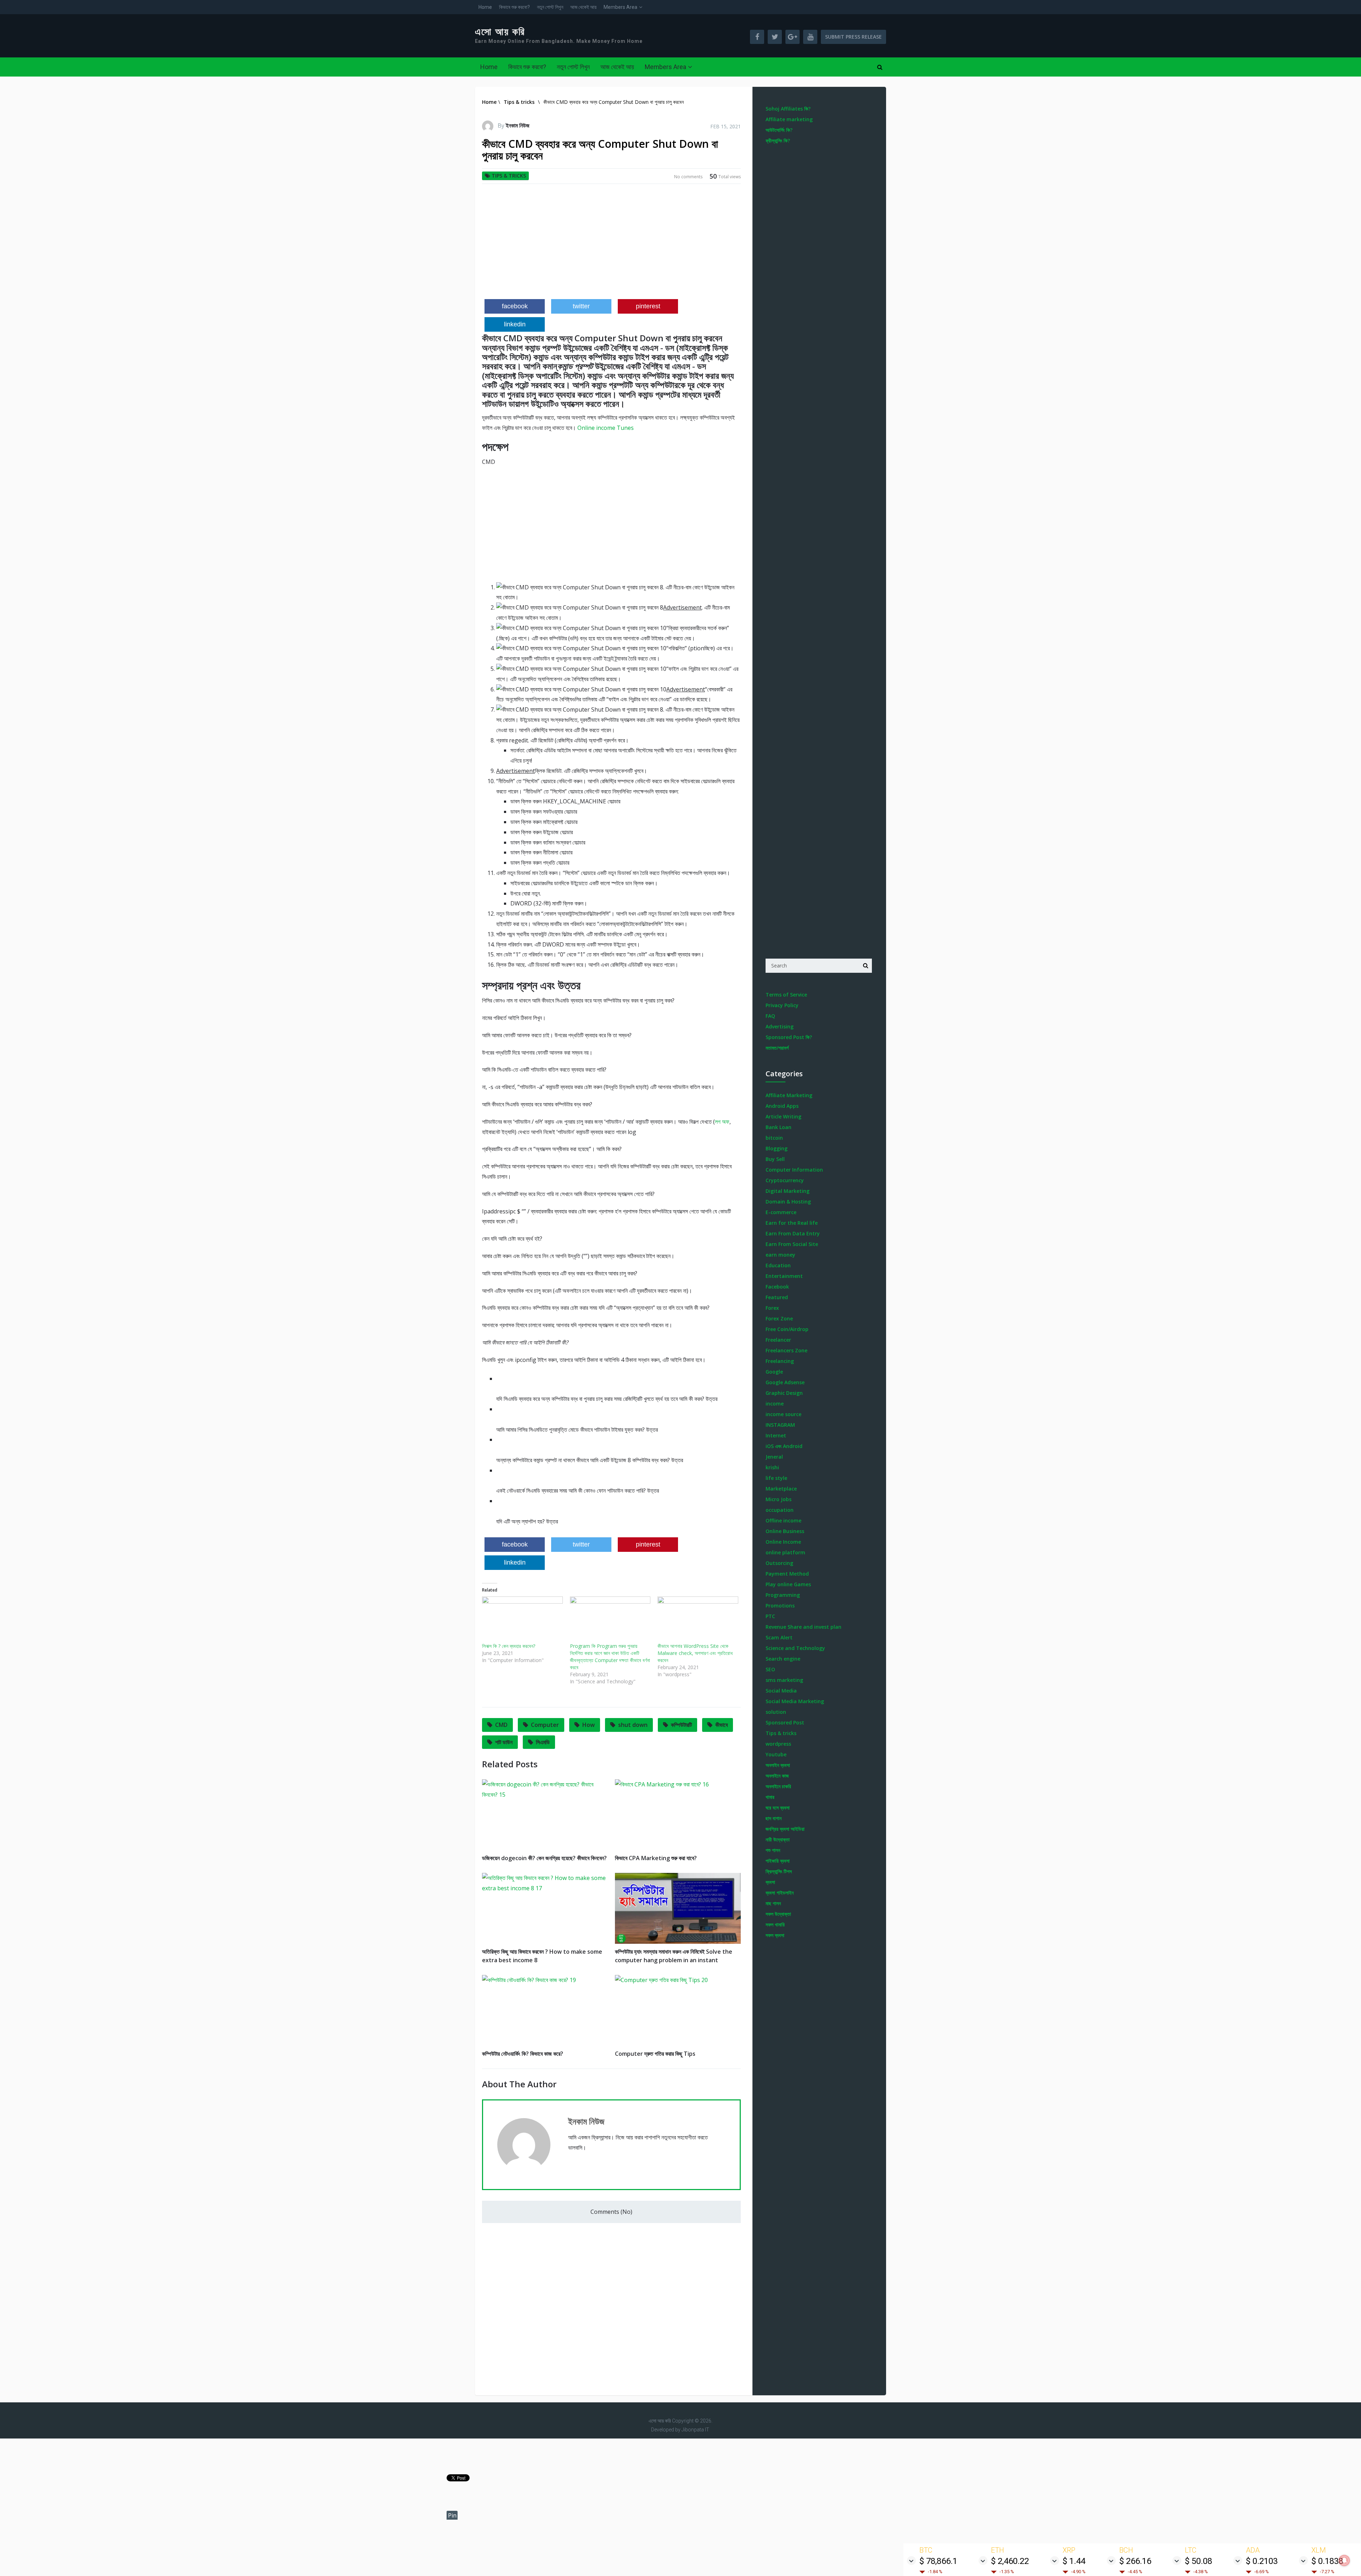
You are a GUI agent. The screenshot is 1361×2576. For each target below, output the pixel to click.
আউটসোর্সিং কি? (779, 130)
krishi (772, 1467)
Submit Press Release (853, 37)
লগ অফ (722, 1122)
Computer (545, 1725)
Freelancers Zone (786, 1350)
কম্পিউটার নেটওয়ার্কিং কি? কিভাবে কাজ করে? (523, 2054)
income (775, 1404)
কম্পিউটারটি (681, 1725)
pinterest (648, 306)
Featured (777, 1297)
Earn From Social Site (792, 1244)
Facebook (777, 1287)
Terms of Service (786, 995)
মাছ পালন (773, 1903)
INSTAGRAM (780, 1425)
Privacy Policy (782, 1005)
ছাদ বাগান (774, 1818)
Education (778, 1265)
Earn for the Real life (792, 1223)
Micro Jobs (778, 1499)
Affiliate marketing (789, 119)
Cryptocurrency (785, 1180)
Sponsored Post (785, 1722)
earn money (780, 1255)
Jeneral (774, 1457)
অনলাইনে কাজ (777, 1776)
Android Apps (782, 1106)
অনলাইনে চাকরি (778, 1786)
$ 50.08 (1198, 2561)
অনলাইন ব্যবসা (778, 1765)
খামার (770, 1797)
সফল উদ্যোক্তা (778, 1914)
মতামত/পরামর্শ (777, 1048)
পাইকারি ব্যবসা (778, 1861)
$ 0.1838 (1327, 2561)
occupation (780, 1510)
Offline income (783, 1520)
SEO (770, 1669)
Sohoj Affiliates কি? (788, 109)
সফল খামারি (775, 1924)
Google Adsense (785, 1382)
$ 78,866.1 (938, 2561)
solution (776, 1712)
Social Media (781, 1691)
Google (774, 1372)
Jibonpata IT (695, 2430)
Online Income (783, 1542)
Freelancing (780, 1361)
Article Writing (783, 1116)
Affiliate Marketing (789, 1095)
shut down (633, 1725)
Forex (772, 1308)
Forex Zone (779, 1318)
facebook (515, 306)
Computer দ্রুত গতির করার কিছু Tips (655, 2054)
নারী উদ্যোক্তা (778, 1839)
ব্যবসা (770, 1882)
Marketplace (781, 1489)
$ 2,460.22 (1010, 2561)
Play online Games (788, 1584)
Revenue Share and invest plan (803, 1627)
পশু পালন (773, 1850)
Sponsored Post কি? (789, 1037)
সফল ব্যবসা (775, 1935)
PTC (770, 1616)
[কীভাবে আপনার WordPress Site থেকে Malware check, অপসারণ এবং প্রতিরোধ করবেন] (698, 1620)
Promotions (780, 1606)
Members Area (620, 7)
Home (485, 7)
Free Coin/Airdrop (787, 1329)
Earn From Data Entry (793, 1233)
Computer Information (794, 1170)
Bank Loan (778, 1127)
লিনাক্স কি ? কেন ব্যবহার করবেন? (509, 1646)
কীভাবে (721, 1725)
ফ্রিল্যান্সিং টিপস (779, 1871)
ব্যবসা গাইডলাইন (780, 1893)
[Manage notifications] (1344, 2560)
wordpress (778, 1744)
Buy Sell (775, 1159)
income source (783, 1414)
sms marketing (784, 1680)
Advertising (780, 1026)
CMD (501, 1725)
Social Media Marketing (795, 1701)
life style (776, 1478)
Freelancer (778, 1340)
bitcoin (774, 1138)
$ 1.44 (1074, 2561)
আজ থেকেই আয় (583, 7)
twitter (581, 306)
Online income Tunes (606, 428)
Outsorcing (779, 1563)
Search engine (783, 1659)
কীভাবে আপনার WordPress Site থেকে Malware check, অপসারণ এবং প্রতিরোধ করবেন (695, 1653)
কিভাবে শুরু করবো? (514, 7)
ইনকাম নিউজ (518, 125)
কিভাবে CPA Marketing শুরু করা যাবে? (656, 1858)
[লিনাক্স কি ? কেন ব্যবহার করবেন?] (522, 1620)
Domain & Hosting (788, 1202)
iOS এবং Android (784, 1446)
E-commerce (781, 1212)
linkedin (515, 324)
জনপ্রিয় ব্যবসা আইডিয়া (785, 1829)
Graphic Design (784, 1393)
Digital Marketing (788, 1191)
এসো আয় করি (500, 32)
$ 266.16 (1135, 2561)
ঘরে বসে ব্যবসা (778, 1808)
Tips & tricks (509, 176)
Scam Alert (779, 1637)
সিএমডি (543, 1742)
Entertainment (784, 1276)
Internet (776, 1435)
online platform (785, 1552)
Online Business (785, 1531)
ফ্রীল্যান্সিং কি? (778, 141)
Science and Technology (795, 1648)
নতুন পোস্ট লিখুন (550, 7)
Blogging (777, 1148)
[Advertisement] (611, 244)
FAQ (770, 1016)
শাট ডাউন (504, 1742)
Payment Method (787, 1574)
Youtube (776, 1754)
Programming (783, 1595)
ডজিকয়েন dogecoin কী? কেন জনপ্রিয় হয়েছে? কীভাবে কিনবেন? (544, 1858)
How (589, 1725)
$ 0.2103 (1262, 2561)
